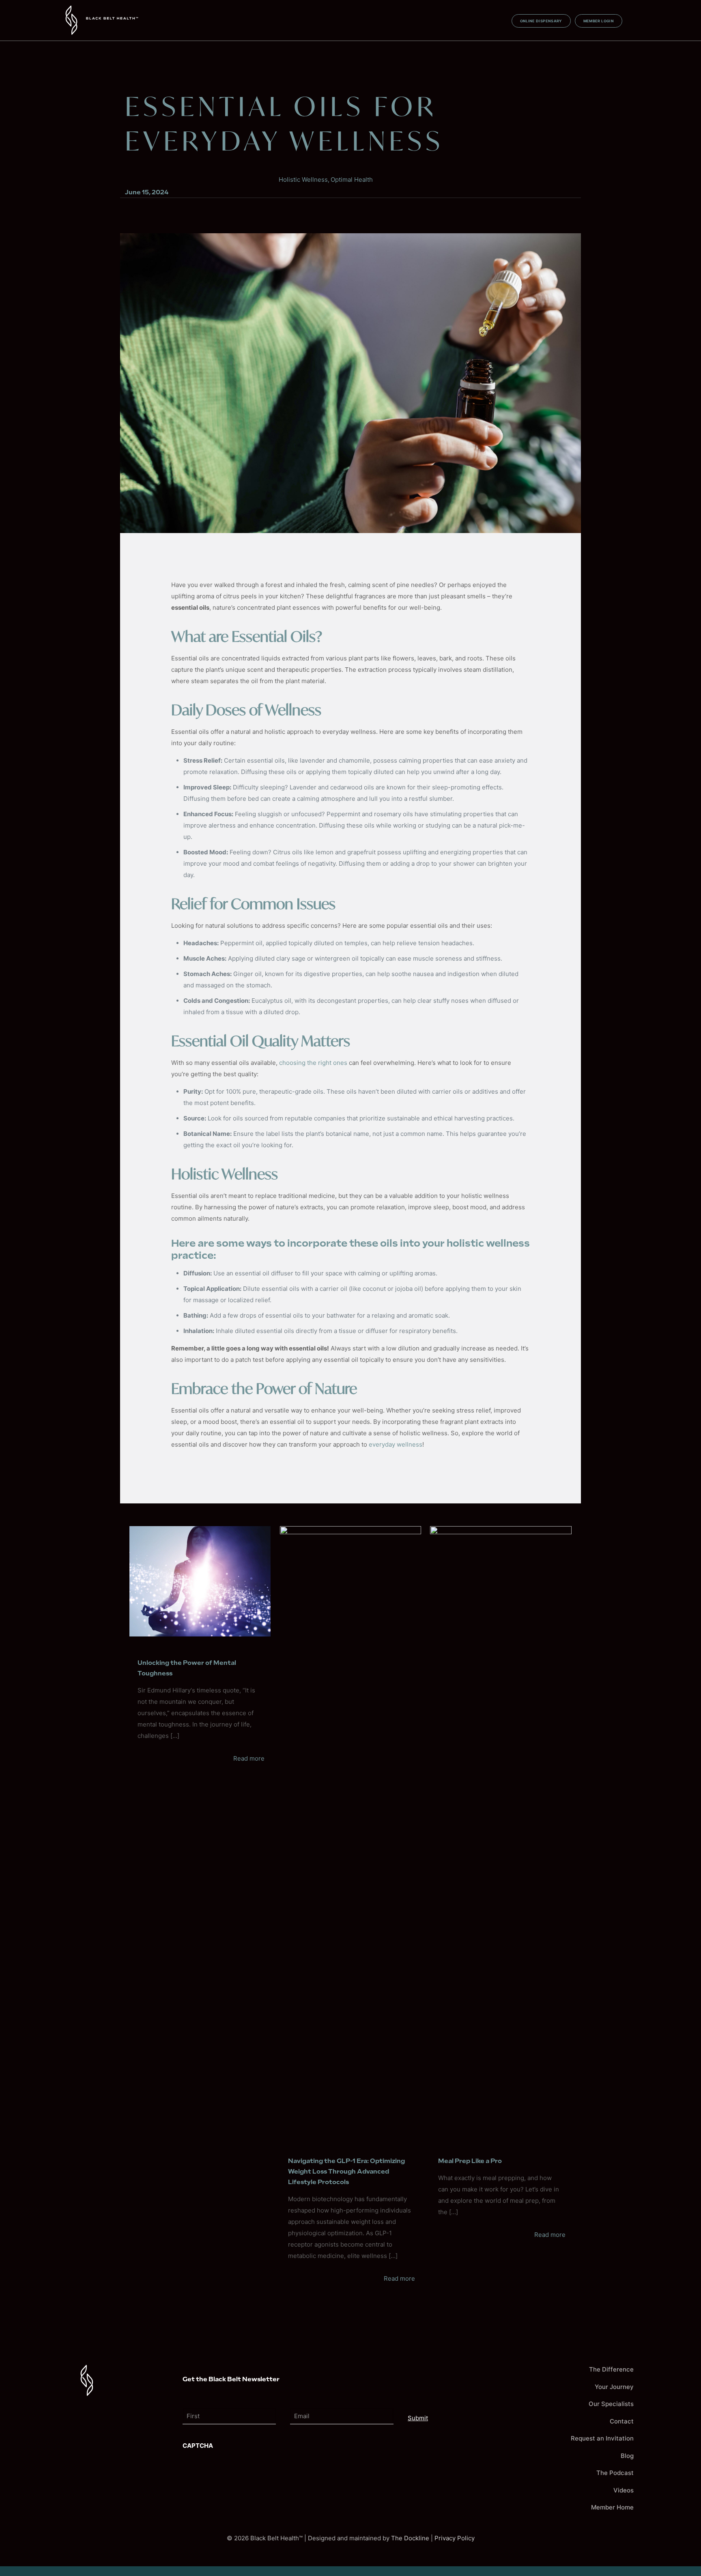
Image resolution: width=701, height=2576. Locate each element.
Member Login (599, 21)
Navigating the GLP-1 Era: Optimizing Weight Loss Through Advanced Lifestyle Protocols (346, 2172)
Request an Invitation (602, 2438)
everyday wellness (396, 1444)
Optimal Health (352, 180)
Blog (627, 2456)
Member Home (612, 2507)
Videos (624, 2490)
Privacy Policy (455, 2538)
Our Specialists (611, 2404)
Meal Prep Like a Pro (470, 2161)
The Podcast (615, 2473)
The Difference (611, 2369)
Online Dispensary (541, 21)
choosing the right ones (312, 1063)
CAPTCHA (198, 2446)
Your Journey (614, 2387)
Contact (622, 2421)
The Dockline (410, 2538)
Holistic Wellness (303, 180)
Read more (249, 1758)
